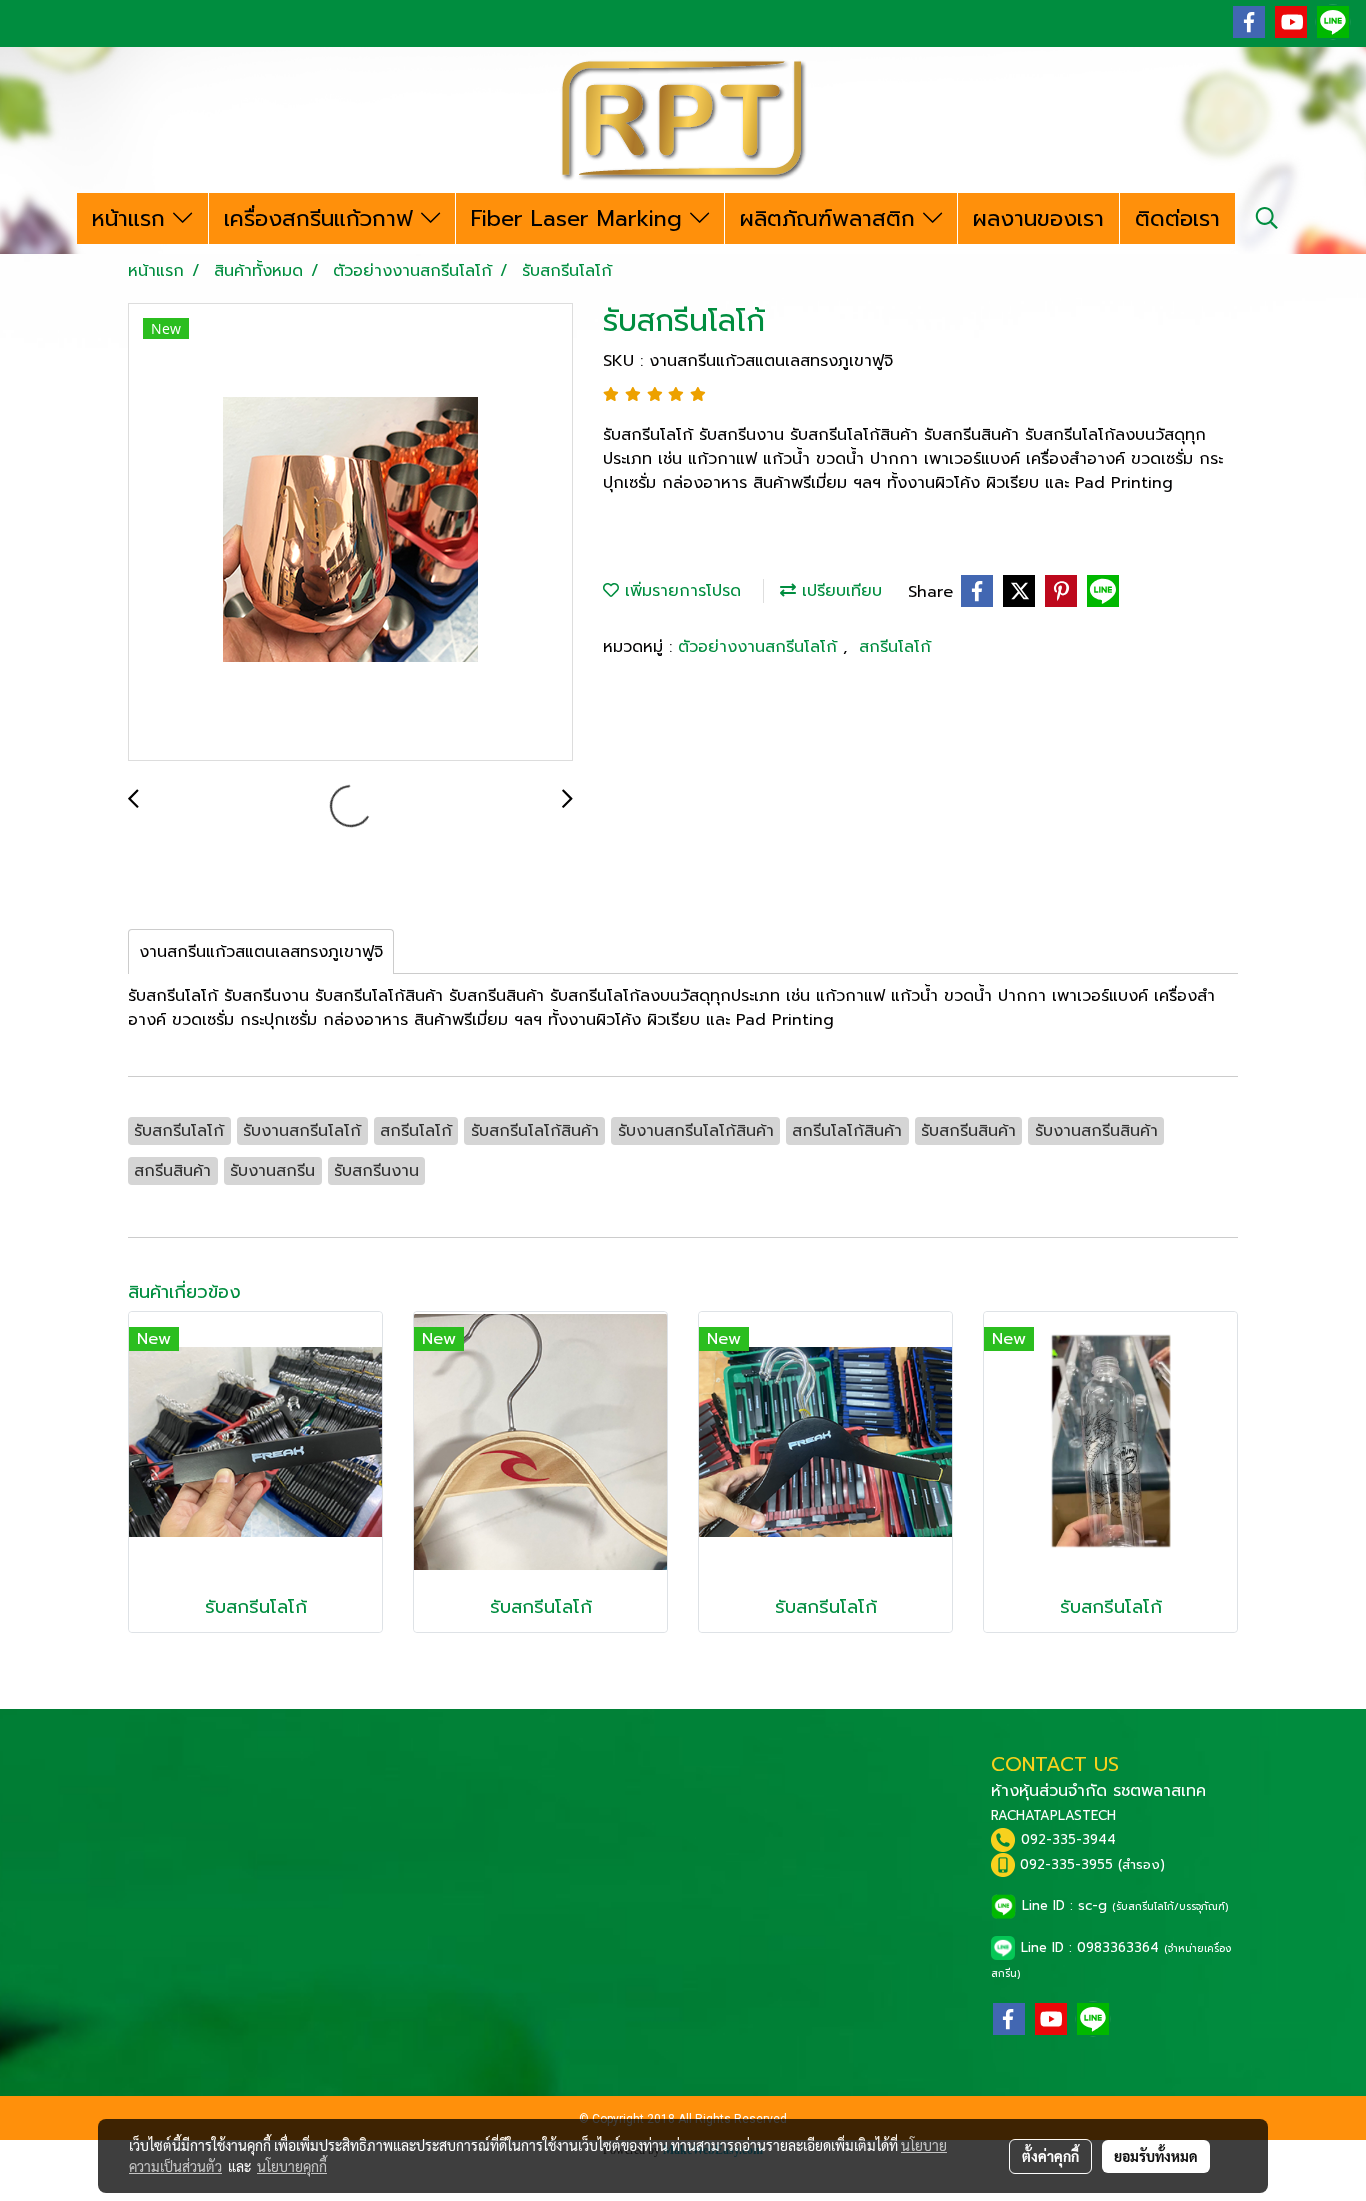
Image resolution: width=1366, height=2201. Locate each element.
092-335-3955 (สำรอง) (1092, 1864)
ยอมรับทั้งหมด (1156, 2156)
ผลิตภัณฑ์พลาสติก (831, 218)
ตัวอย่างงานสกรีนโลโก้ (760, 647)
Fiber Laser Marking (580, 218)
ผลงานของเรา (1038, 218)
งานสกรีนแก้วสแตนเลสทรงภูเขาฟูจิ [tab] (261, 952)
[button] (1267, 218)
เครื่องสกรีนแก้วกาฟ (322, 218)
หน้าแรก (132, 218)
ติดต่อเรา (1177, 218)
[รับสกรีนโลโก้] (350, 533)
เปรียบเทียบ (839, 591)
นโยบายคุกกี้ (292, 2166)
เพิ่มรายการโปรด (680, 591)
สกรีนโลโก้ (895, 647)
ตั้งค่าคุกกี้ (1050, 2156)
